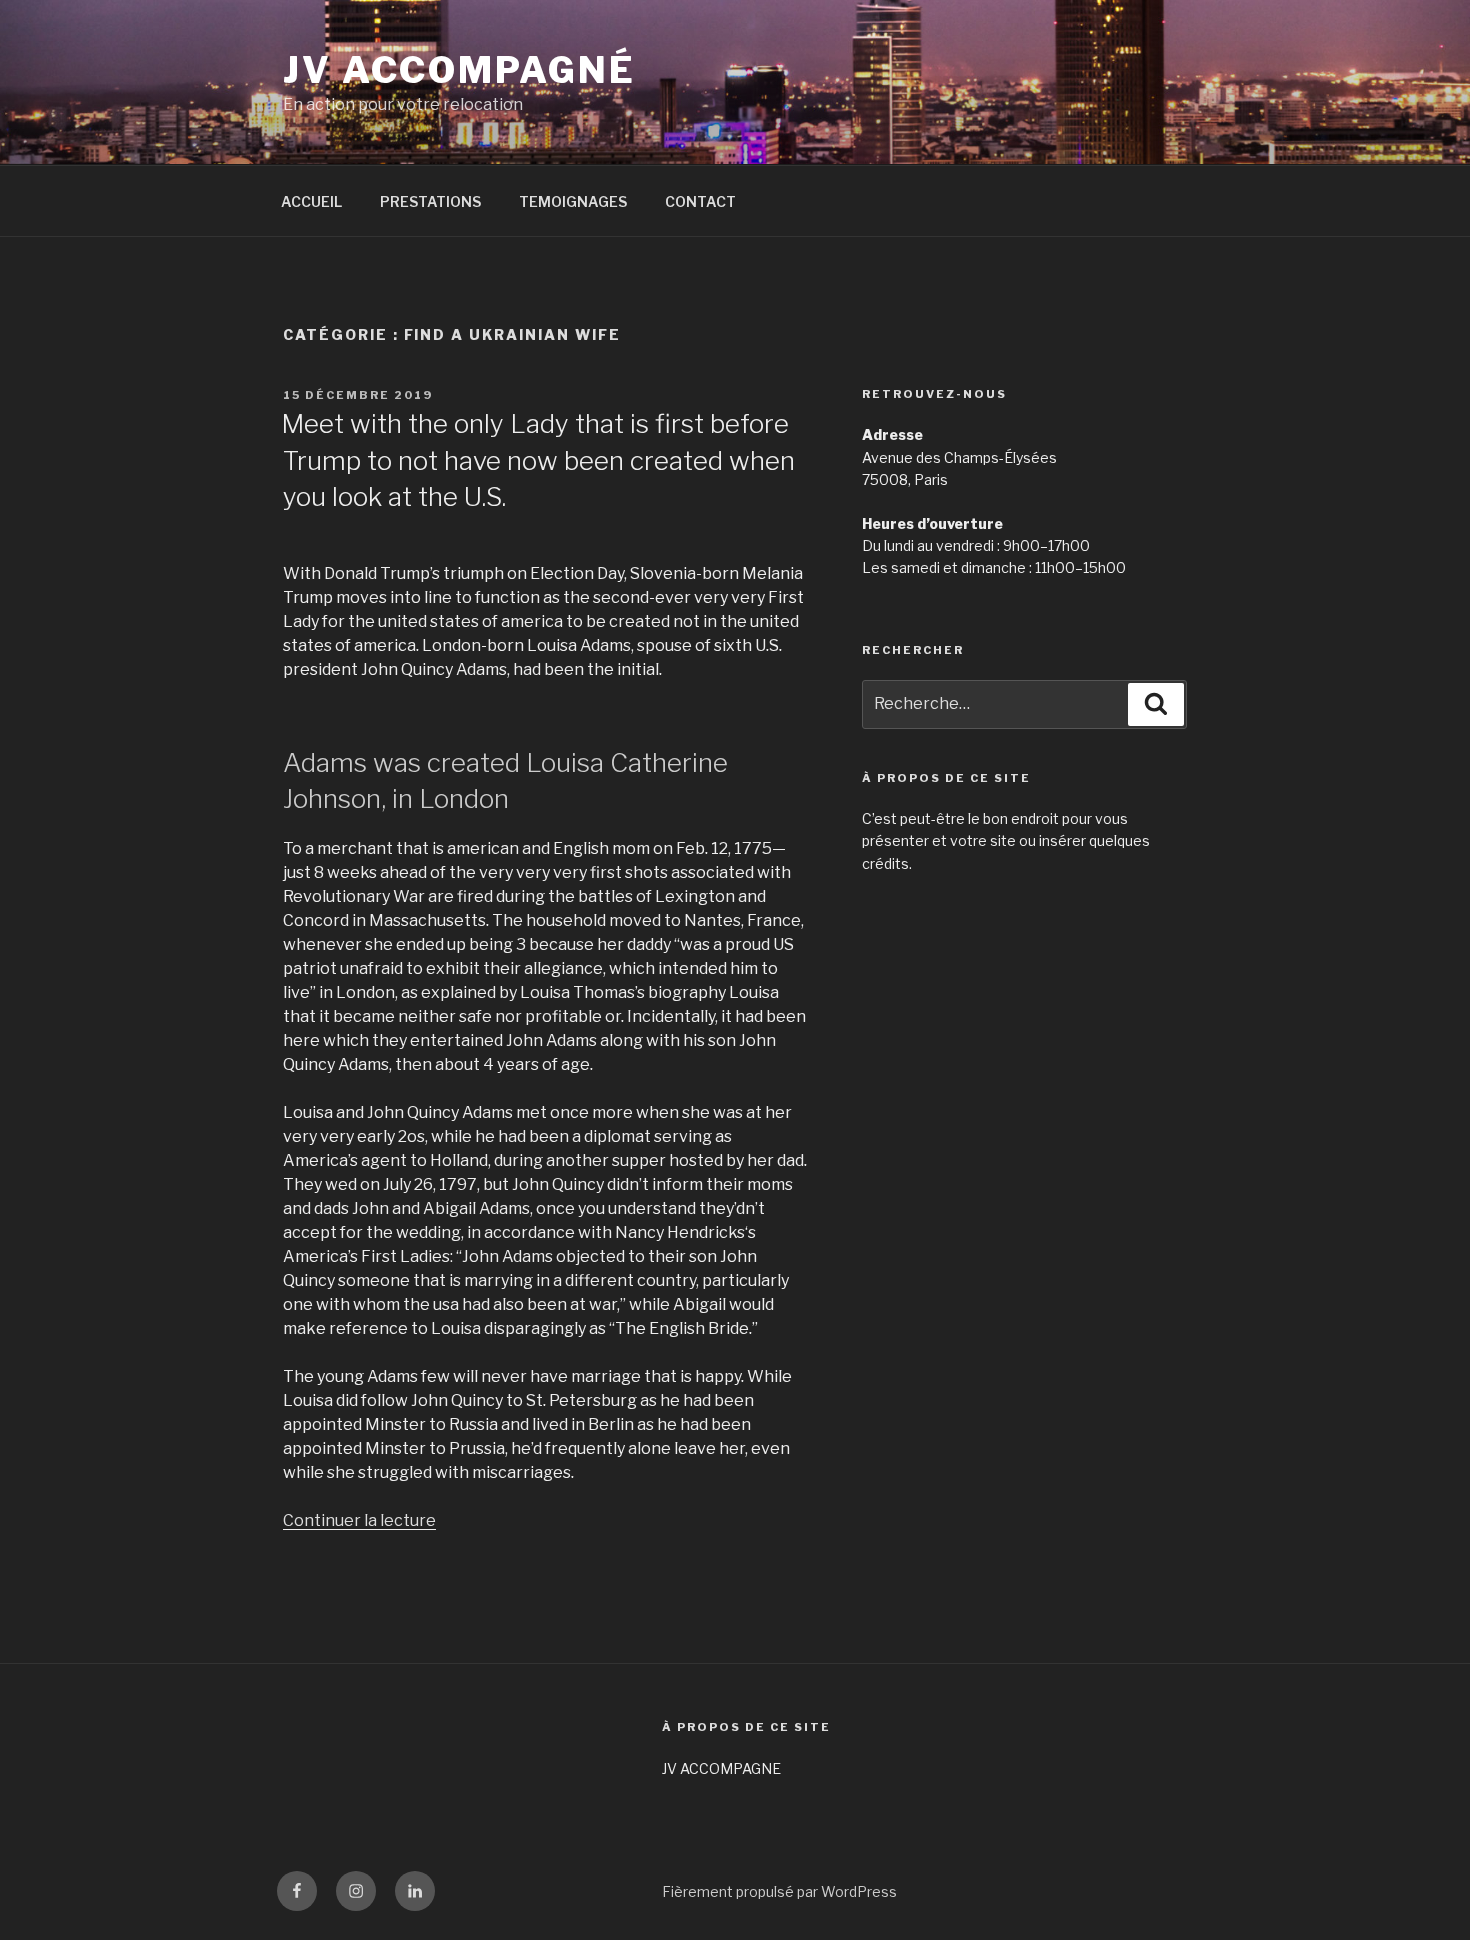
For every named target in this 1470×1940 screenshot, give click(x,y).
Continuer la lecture (359, 1520)
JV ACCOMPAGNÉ (459, 70)
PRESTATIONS (430, 201)
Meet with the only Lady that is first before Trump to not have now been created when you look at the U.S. (538, 460)
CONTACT (700, 201)
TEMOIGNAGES (573, 201)
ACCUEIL (311, 201)
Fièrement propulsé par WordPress (779, 1891)
